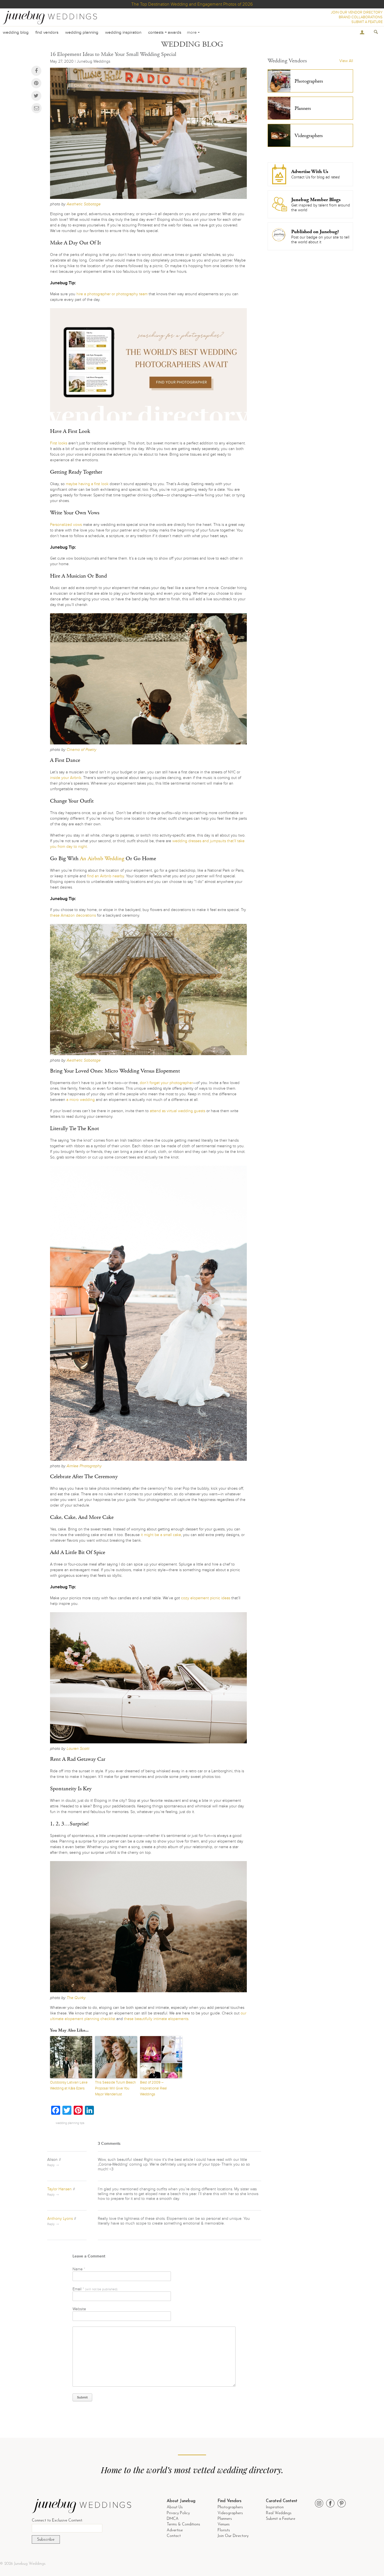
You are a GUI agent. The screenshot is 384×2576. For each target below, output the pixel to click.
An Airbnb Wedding (102, 859)
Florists (224, 2530)
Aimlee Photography (84, 1466)
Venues (224, 2524)
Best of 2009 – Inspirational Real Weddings (153, 2088)
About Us (175, 2507)
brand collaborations (361, 17)
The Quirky (76, 1998)
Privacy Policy (178, 2513)
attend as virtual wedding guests (178, 1111)
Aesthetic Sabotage (84, 204)
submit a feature (367, 22)
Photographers (230, 2507)
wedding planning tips (70, 2123)
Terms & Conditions (183, 2524)
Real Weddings (279, 2513)
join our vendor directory (357, 12)
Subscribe (46, 2540)
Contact (174, 2536)
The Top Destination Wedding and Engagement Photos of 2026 (192, 4)
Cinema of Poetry (82, 750)
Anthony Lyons (60, 2219)
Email (95, 2289)
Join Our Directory (233, 2536)
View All (346, 61)
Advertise (175, 2530)
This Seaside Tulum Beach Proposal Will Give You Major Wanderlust (115, 2088)
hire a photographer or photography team (112, 294)
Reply (51, 2165)
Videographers (230, 2513)
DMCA (173, 2519)
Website (79, 2309)
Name (79, 2269)
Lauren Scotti (78, 1749)
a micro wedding (81, 1100)
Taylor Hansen (59, 2189)
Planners (225, 2519)
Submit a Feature (281, 2519)
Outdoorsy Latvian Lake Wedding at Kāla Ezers (69, 2085)
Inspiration (275, 2507)
